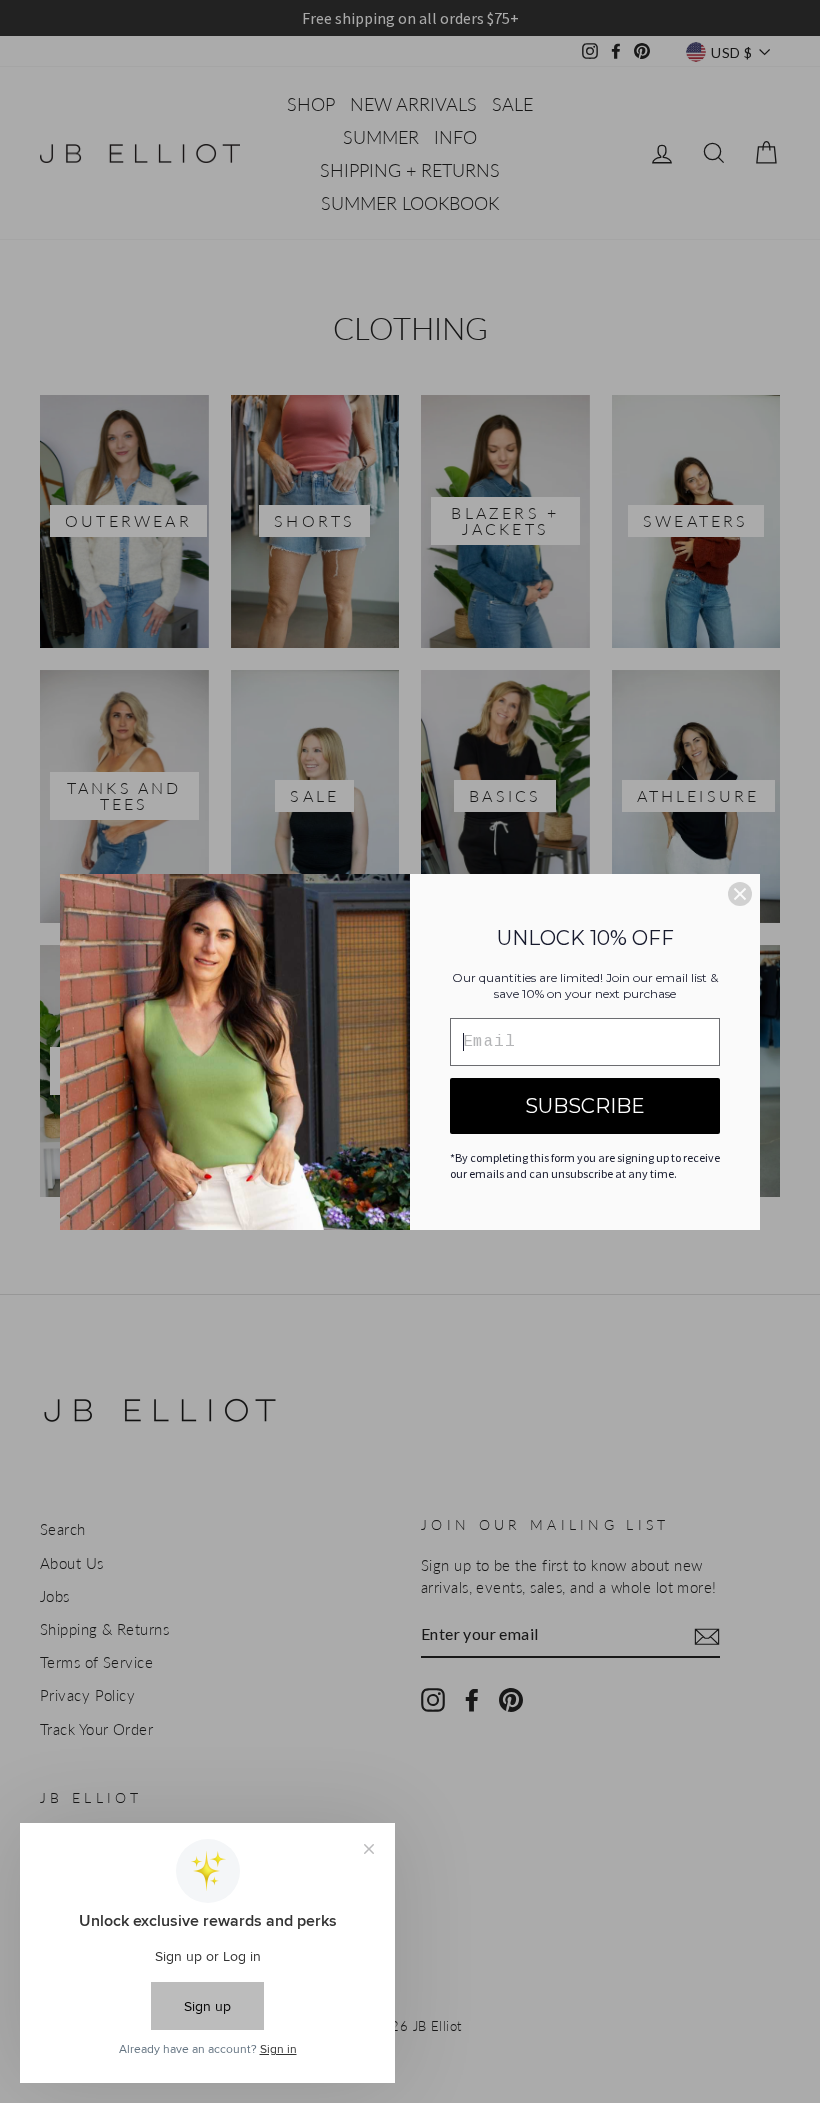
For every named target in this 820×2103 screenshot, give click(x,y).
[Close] (740, 894)
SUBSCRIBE (585, 1106)
